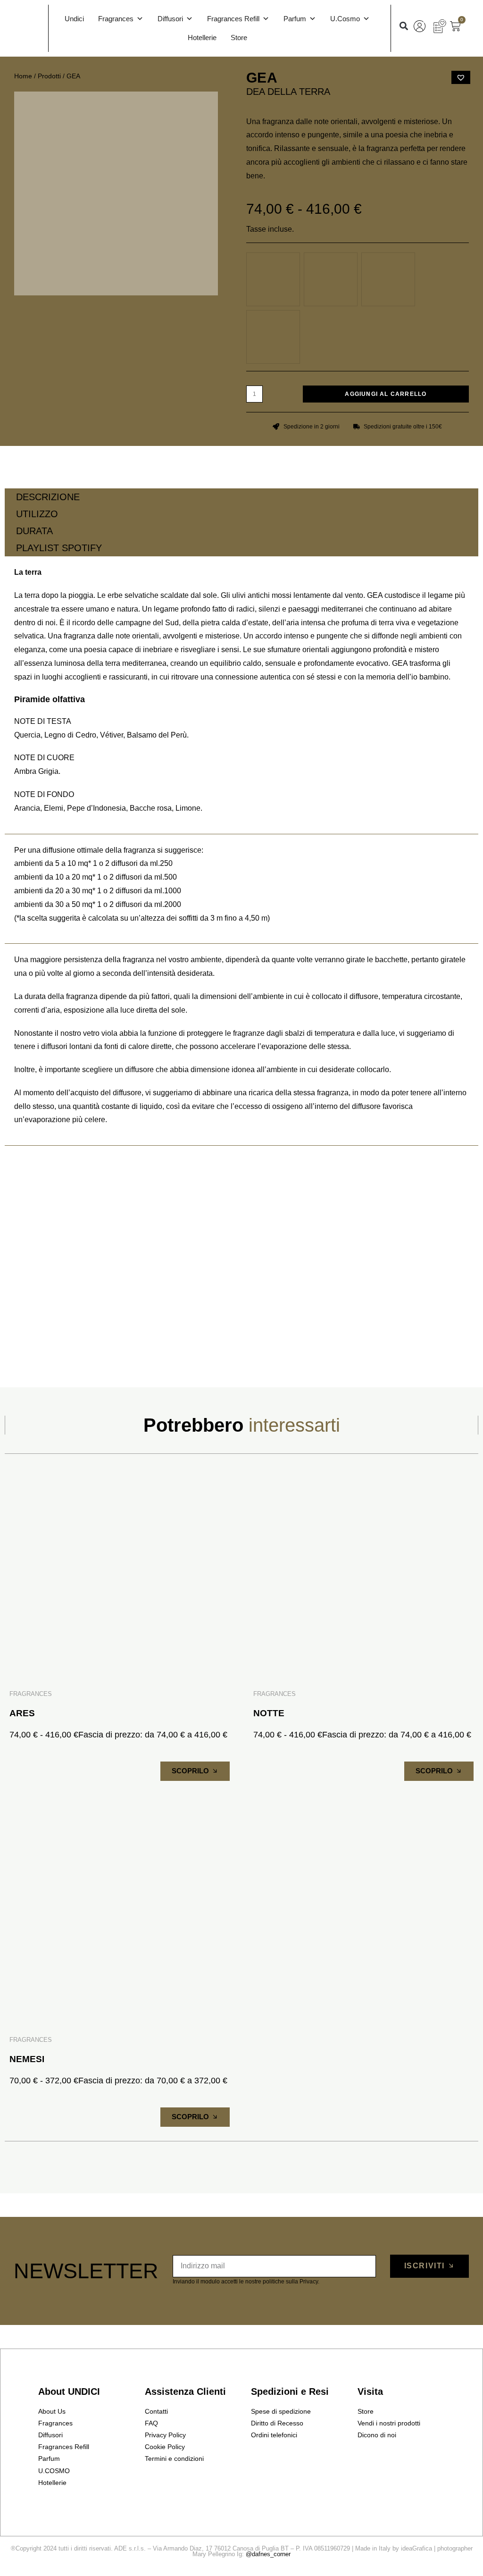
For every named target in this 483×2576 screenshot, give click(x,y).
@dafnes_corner (268, 2554)
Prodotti (49, 76)
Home (23, 76)
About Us (52, 2411)
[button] (404, 26)
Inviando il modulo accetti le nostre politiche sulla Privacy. (246, 2282)
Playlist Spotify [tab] (59, 548)
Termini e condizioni (174, 2459)
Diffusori (170, 19)
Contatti (156, 2411)
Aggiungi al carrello (386, 394)
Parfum (295, 19)
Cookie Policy (165, 2447)
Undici (74, 19)
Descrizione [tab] (48, 497)
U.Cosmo (345, 19)
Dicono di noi (377, 2435)
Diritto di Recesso (277, 2423)
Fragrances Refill (233, 19)
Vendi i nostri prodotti (389, 2423)
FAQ (151, 2423)
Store (239, 38)
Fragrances (116, 19)
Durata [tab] (34, 531)
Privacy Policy (165, 2435)
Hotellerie (202, 38)
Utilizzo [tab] (37, 514)
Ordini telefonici (274, 2435)
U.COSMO (54, 2471)
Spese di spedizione (281, 2411)
